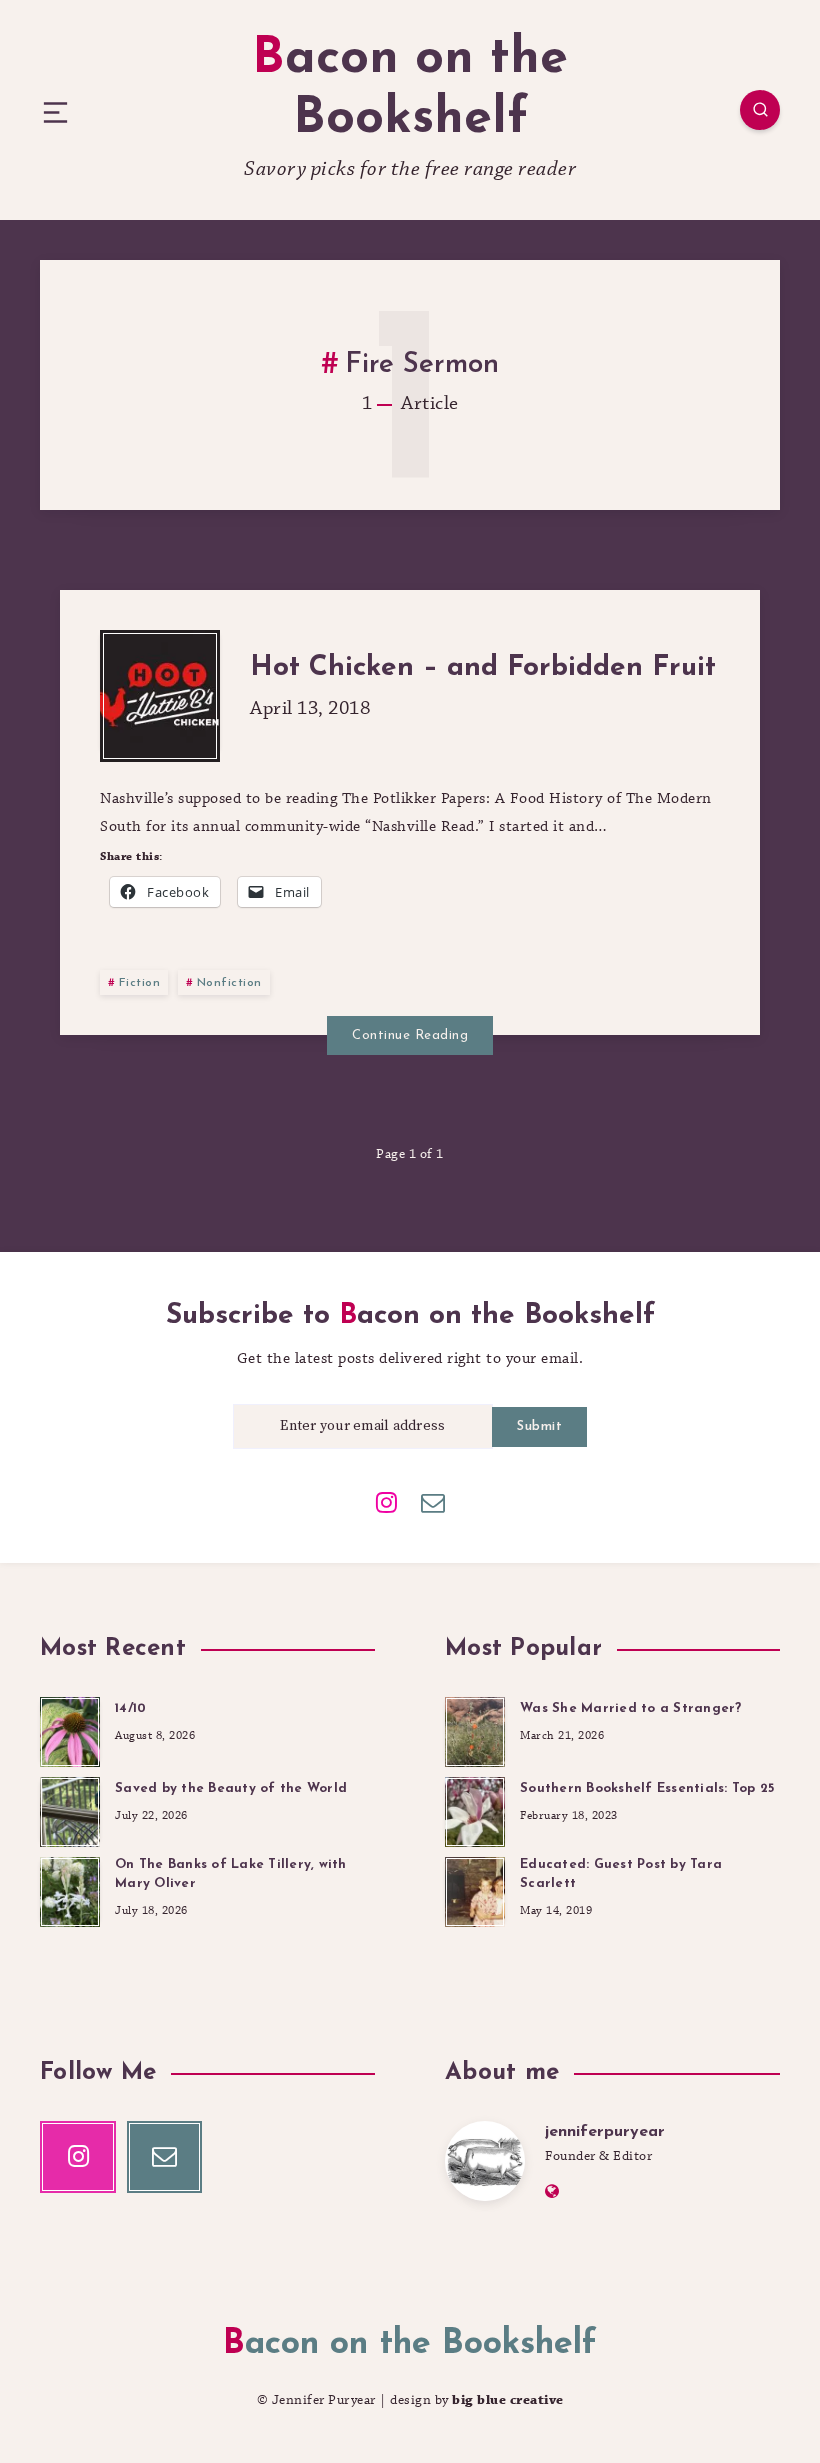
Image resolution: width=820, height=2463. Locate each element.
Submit (539, 1426)
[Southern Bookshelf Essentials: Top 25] (475, 1809)
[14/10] (70, 1729)
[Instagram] (387, 1501)
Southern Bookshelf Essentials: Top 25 (647, 1788)
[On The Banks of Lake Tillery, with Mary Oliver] (70, 1889)
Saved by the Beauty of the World (231, 1788)
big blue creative (508, 2400)
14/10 (130, 1708)
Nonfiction (229, 983)
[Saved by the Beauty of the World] (70, 1809)
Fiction (140, 983)
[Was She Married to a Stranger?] (475, 1729)
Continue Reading (410, 1035)
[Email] (433, 1501)
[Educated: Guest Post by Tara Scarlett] (475, 1889)
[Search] (760, 110)
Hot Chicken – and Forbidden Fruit (483, 668)
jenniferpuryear (605, 2132)
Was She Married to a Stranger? (631, 1708)
